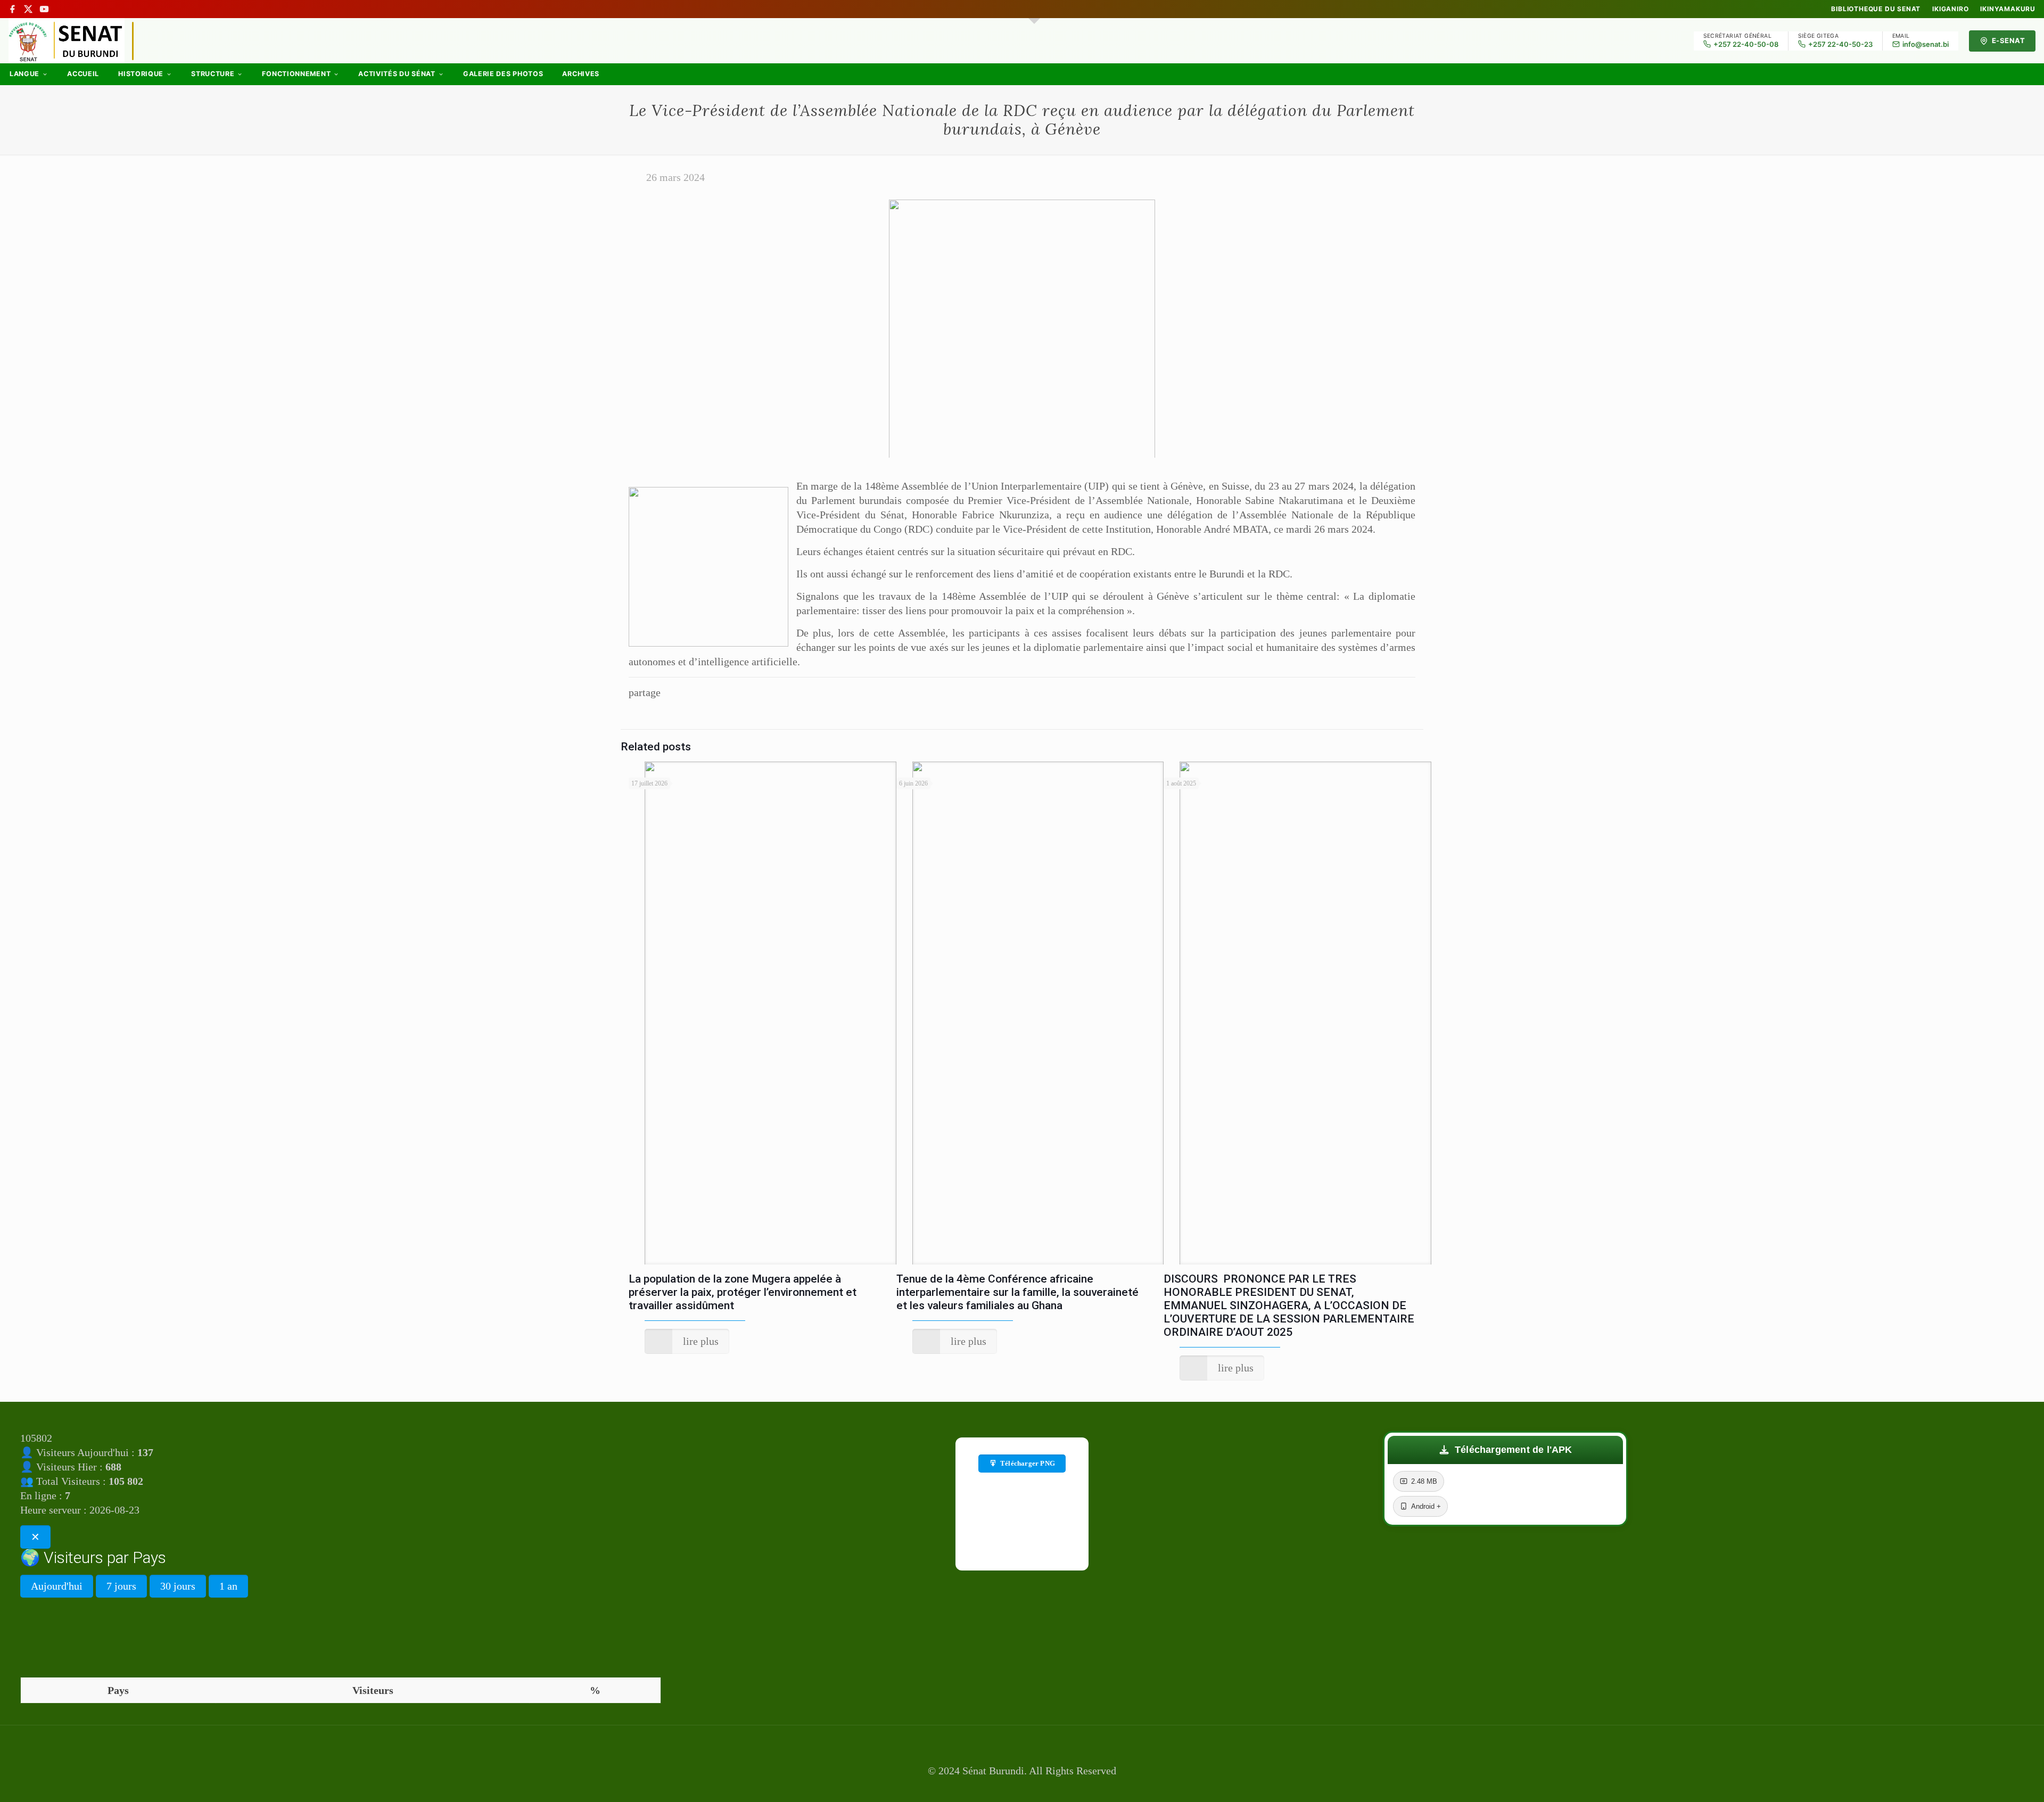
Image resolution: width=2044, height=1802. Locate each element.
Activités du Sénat (397, 74)
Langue (24, 74)
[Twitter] (1022, 1787)
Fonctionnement (296, 74)
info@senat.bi (1926, 44)
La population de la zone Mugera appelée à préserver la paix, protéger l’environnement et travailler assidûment (743, 1292)
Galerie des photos (503, 74)
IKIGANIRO (1950, 9)
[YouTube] (44, 9)
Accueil (83, 74)
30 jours (178, 1586)
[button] (1505, 1450)
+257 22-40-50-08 (1746, 44)
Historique (141, 74)
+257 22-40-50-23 (1840, 44)
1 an (228, 1586)
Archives (581, 74)
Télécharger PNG (1028, 1463)
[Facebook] (12, 9)
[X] (28, 9)
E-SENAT (2009, 40)
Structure (213, 74)
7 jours (121, 1586)
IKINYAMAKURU (2008, 9)
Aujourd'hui (57, 1586)
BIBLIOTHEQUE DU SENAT (1876, 9)
